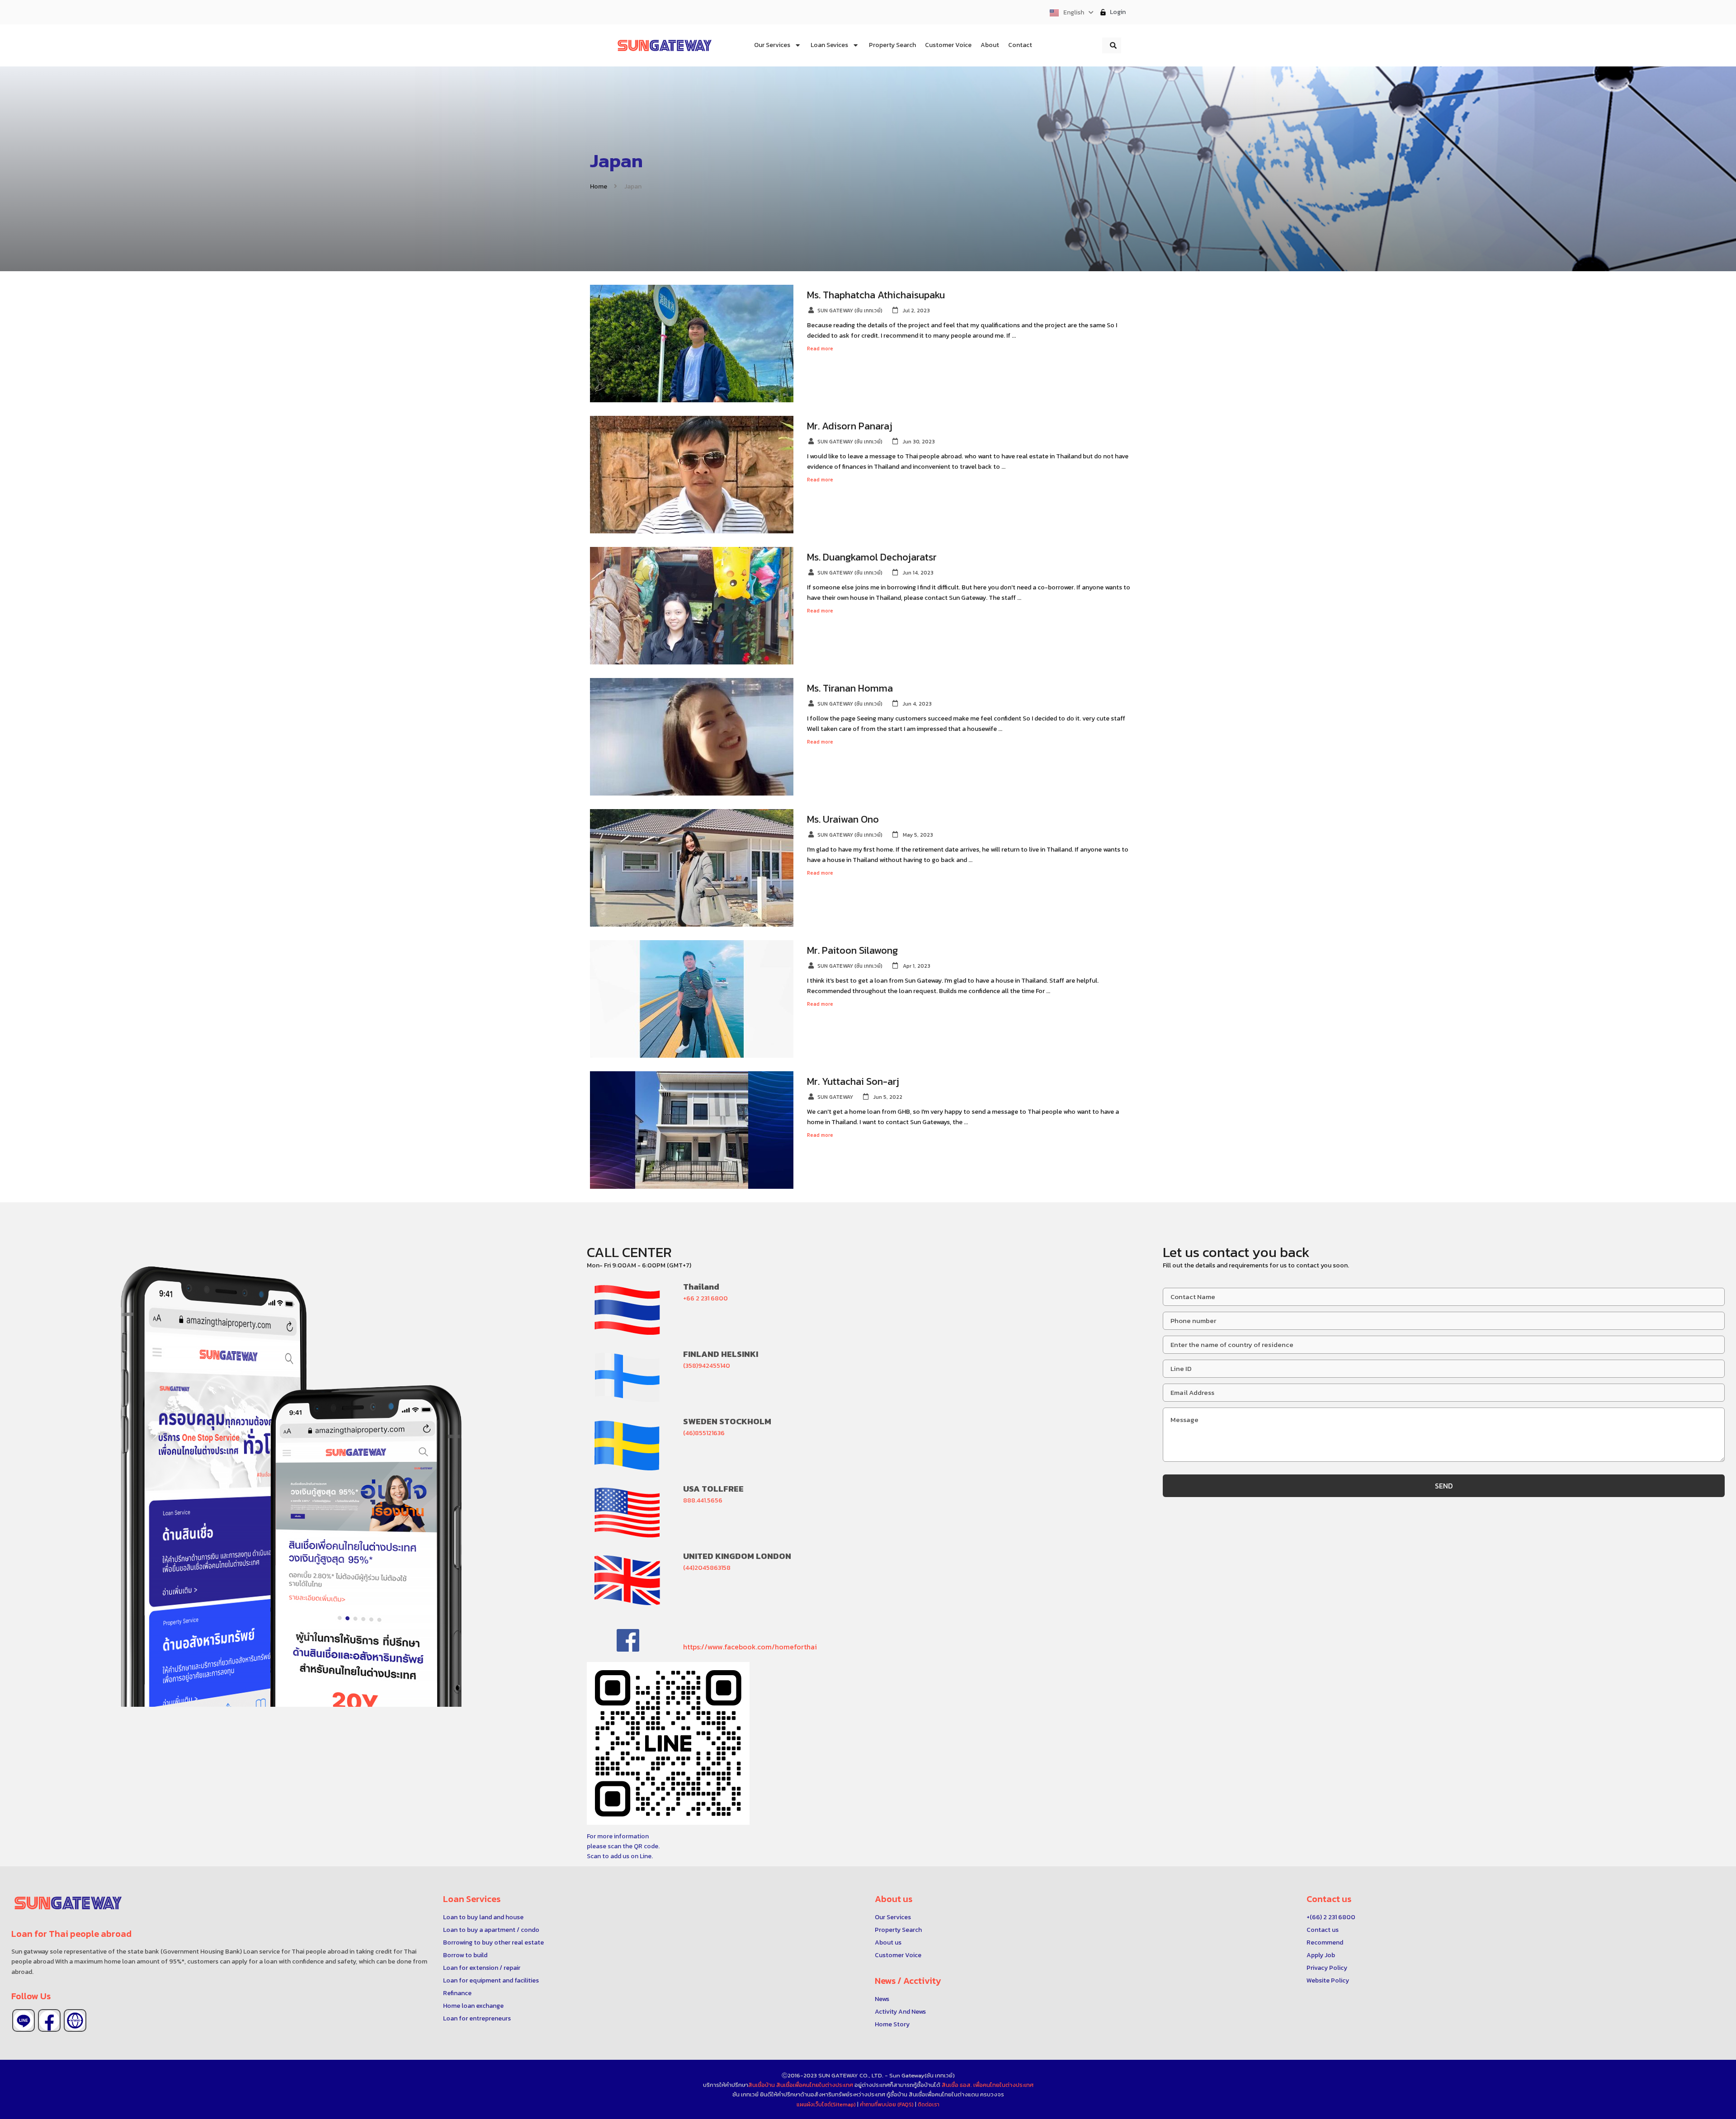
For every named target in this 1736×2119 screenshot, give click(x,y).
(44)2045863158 (707, 1568)
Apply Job (1321, 1955)
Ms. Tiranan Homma (850, 688)
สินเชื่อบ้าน (762, 2085)
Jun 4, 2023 (917, 704)
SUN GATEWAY (835, 1097)
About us (888, 1942)
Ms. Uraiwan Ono (843, 819)
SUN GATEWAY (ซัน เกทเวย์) (850, 311)
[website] (75, 2020)
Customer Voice (898, 1955)
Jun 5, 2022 (888, 1097)
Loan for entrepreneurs (477, 2018)
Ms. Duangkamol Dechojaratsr (872, 557)
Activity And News (900, 2012)
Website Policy (1328, 1980)
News (882, 1999)
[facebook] (49, 2020)
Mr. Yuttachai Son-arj (853, 1081)
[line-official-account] (24, 2020)
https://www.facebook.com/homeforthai (750, 1647)
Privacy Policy (1327, 1968)
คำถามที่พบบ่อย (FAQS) (887, 2105)
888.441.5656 (703, 1500)
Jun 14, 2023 (918, 573)
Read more (823, 348)
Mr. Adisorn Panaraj (850, 426)
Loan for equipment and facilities (491, 1980)
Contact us (1323, 1930)
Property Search (898, 1930)
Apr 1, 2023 (917, 966)
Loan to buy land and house (483, 1917)
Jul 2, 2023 (916, 311)
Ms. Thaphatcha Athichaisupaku (876, 295)
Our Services (893, 1917)
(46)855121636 (704, 1433)
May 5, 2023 (918, 835)
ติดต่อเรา (929, 2105)
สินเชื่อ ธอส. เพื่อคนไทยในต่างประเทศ (988, 2085)
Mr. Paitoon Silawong (852, 950)
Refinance (457, 1993)
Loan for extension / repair (482, 1968)
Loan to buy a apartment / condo (491, 1930)
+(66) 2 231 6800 (1331, 1917)
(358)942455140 (707, 1366)
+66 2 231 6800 (705, 1298)
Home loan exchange (473, 2006)
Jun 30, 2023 (919, 442)
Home (599, 186)
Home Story (892, 2024)
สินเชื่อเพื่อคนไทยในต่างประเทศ (815, 2085)
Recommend (1325, 1942)
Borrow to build (465, 1955)
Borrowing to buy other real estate (493, 1942)
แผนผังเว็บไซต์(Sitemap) (827, 2105)
